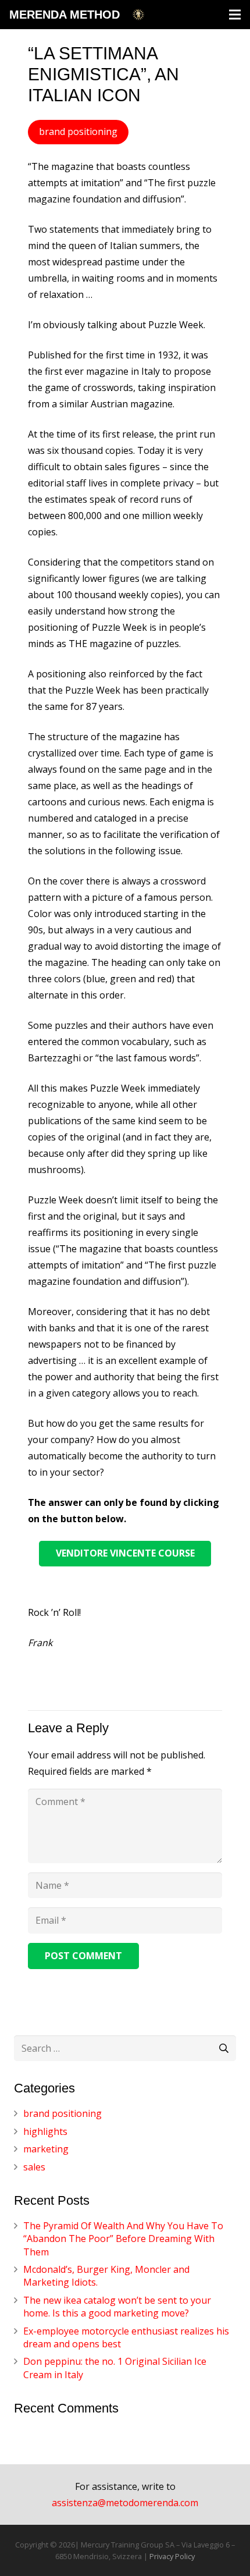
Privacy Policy (172, 2556)
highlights (45, 2131)
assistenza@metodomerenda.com (125, 2503)
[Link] (138, 15)
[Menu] (235, 15)
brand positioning (63, 2113)
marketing (46, 2149)
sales (34, 2167)
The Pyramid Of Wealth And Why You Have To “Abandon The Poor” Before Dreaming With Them (123, 2239)
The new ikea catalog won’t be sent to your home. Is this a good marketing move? (117, 2307)
